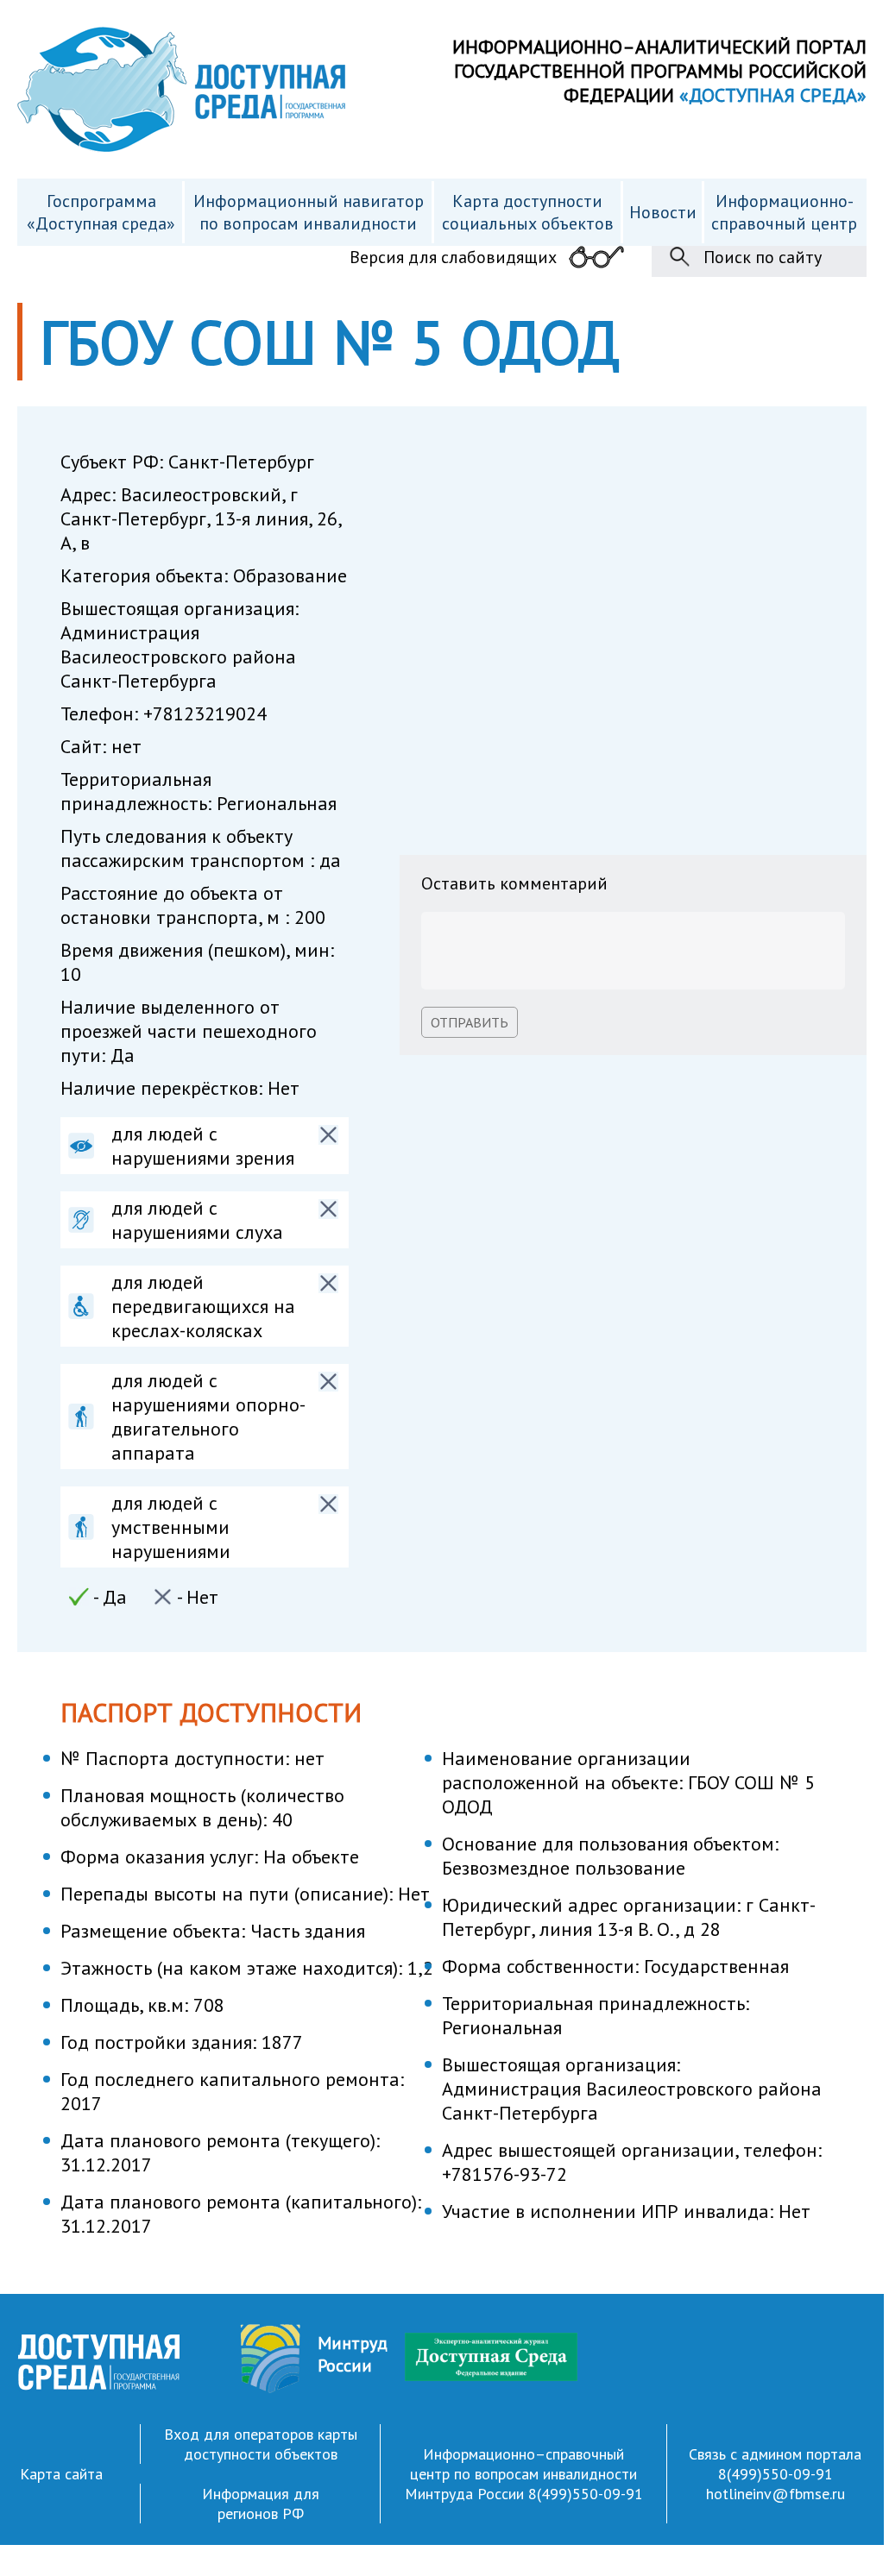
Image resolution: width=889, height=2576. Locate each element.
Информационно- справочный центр (784, 212)
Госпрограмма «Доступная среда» (101, 212)
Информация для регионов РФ (261, 2504)
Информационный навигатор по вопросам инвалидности (309, 212)
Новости (663, 212)
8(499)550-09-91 (586, 2494)
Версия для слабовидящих (453, 257)
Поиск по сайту (763, 257)
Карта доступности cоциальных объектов (528, 212)
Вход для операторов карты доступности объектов (261, 2444)
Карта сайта (61, 2474)
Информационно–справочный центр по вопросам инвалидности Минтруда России (521, 2474)
